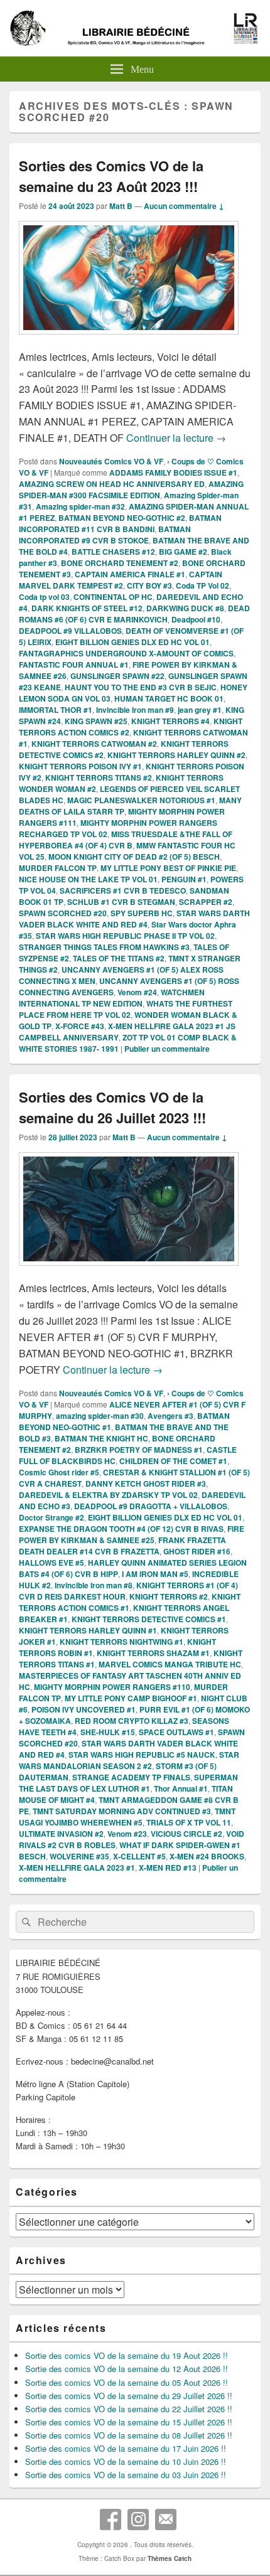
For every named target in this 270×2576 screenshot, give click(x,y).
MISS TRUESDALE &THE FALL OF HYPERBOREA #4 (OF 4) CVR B (126, 840)
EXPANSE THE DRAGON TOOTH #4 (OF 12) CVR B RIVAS (121, 1529)
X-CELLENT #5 (139, 1856)
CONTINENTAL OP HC (113, 597)
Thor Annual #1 (181, 1788)
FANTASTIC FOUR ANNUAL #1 (74, 665)
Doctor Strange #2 (51, 1517)
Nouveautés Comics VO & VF (111, 461)
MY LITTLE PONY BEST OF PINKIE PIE (168, 868)
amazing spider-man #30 (100, 1416)
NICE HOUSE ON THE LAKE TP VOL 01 (88, 879)
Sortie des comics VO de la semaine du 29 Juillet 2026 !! (129, 2396)
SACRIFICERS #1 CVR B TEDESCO (123, 890)
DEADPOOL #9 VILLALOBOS (70, 631)
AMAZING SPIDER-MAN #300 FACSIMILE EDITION (131, 489)
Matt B (121, 206)
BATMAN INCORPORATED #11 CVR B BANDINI (120, 523)
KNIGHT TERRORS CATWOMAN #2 (94, 744)
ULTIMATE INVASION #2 (61, 1834)
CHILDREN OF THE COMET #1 (173, 1461)
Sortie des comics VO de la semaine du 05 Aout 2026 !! (127, 2382)
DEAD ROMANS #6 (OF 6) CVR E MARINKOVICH (134, 614)
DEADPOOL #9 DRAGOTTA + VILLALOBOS (151, 1506)
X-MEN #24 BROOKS (207, 1856)
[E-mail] (166, 2520)
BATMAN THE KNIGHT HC (101, 1438)
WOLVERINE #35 (79, 1856)
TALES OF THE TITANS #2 (119, 958)
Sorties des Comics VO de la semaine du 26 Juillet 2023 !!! (112, 1107)
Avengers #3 (170, 1416)
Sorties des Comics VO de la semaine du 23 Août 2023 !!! (111, 176)
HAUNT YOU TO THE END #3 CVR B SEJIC (141, 687)
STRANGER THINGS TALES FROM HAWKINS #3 (104, 947)
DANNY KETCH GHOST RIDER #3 (146, 1483)
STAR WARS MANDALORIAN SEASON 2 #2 (129, 1760)
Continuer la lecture (176, 438)
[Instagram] (138, 2520)
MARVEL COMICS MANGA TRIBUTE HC (170, 1664)
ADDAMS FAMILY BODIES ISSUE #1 (173, 473)
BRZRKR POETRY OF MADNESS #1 (139, 1450)
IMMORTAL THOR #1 (56, 710)
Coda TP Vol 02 (202, 585)
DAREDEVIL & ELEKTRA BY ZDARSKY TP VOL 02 (108, 1495)
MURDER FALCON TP (58, 868)
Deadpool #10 (196, 619)
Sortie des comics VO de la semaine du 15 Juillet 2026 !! (129, 2422)
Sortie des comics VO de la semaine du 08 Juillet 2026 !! (129, 2435)
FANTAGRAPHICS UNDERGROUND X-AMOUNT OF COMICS (126, 653)
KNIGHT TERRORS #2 (169, 1596)
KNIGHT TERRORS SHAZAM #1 (153, 1653)
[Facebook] (111, 2520)
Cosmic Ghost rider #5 (59, 1472)
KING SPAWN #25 (96, 721)
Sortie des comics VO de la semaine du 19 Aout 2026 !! (127, 2355)
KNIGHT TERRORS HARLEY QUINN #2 (176, 755)
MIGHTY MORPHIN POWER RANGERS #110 (112, 1687)
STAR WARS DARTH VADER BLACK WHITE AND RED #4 (134, 919)
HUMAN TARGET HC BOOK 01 (169, 698)
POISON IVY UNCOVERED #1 (84, 1709)
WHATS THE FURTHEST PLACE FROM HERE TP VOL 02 (126, 1009)
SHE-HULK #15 (108, 1732)
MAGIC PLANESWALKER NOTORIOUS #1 (141, 800)
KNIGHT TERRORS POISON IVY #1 (80, 766)
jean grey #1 (200, 710)
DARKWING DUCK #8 (185, 608)
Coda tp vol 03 (44, 597)
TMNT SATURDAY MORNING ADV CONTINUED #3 (122, 1811)
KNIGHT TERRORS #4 (170, 721)
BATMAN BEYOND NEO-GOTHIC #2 (122, 518)
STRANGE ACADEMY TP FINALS (131, 1777)
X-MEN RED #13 (168, 1868)
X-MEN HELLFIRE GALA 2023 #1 (77, 1868)
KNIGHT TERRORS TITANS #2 (99, 778)
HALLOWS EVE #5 (51, 1563)
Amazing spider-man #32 (80, 506)
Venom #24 (137, 992)
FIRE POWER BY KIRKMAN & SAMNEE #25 (132, 1534)
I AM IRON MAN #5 (155, 1574)
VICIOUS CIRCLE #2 (186, 1834)
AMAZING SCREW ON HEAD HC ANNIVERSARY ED (112, 484)
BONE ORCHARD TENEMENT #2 (120, 563)
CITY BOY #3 (149, 585)
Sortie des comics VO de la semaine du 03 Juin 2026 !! (126, 2475)
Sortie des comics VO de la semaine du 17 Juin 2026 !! (126, 2448)
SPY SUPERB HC (142, 913)
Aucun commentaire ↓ (184, 206)
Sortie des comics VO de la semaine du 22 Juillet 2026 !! (129, 2409)
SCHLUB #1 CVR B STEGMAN (121, 902)
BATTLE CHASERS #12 (113, 552)
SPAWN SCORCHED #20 (63, 913)
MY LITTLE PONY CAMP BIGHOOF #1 (131, 1698)
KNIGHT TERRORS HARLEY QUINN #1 (88, 1630)
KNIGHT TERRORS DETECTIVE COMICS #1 (149, 1619)
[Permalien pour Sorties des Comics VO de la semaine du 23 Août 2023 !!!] (129, 340)
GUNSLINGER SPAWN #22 (117, 676)
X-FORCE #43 (80, 1026)
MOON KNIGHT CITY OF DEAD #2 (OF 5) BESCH (134, 857)
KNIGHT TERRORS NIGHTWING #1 (121, 1642)
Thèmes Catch (170, 2558)
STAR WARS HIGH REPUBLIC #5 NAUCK (142, 1755)
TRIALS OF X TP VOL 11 (189, 1822)
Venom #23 (127, 1834)
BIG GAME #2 (183, 552)
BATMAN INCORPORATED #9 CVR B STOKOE (105, 535)
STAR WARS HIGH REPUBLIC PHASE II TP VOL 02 (125, 936)
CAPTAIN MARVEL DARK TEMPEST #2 (121, 580)
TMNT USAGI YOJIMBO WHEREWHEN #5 (127, 1817)
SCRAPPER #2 (206, 902)
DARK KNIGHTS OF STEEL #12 (87, 608)
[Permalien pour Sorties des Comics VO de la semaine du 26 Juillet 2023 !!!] (129, 1272)
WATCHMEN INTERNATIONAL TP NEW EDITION (112, 998)
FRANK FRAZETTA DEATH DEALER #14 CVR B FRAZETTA (122, 1546)
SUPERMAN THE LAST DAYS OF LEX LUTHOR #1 (128, 1783)
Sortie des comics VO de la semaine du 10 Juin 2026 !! (126, 2461)
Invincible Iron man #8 (94, 1585)
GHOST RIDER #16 (197, 1551)
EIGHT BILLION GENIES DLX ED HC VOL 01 (132, 642)
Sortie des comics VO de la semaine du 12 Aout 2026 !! (127, 2369)
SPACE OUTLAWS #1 (176, 1732)
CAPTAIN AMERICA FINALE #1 (130, 574)
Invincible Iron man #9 (135, 710)
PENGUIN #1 (184, 879)
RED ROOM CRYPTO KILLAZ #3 (132, 1721)
